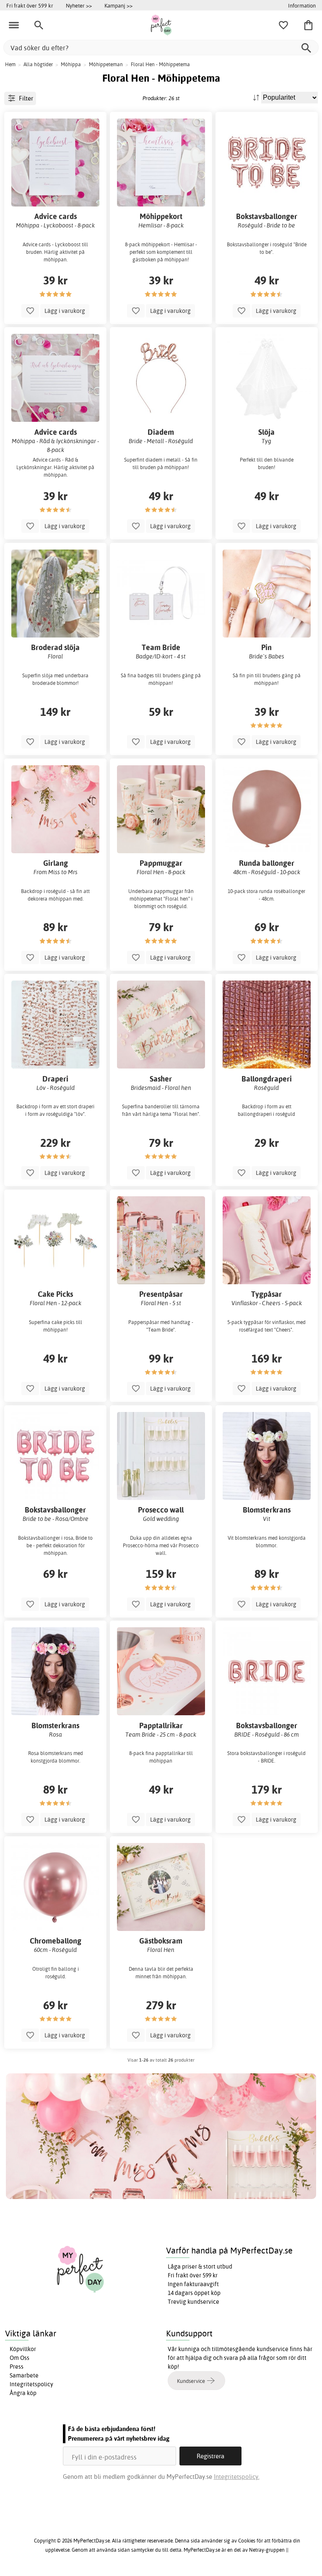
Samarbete (24, 2375)
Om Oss (19, 2358)
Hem (10, 64)
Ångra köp (23, 2393)
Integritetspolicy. (237, 2477)
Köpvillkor (23, 2349)
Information (302, 5)
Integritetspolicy (31, 2384)
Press (17, 2367)
